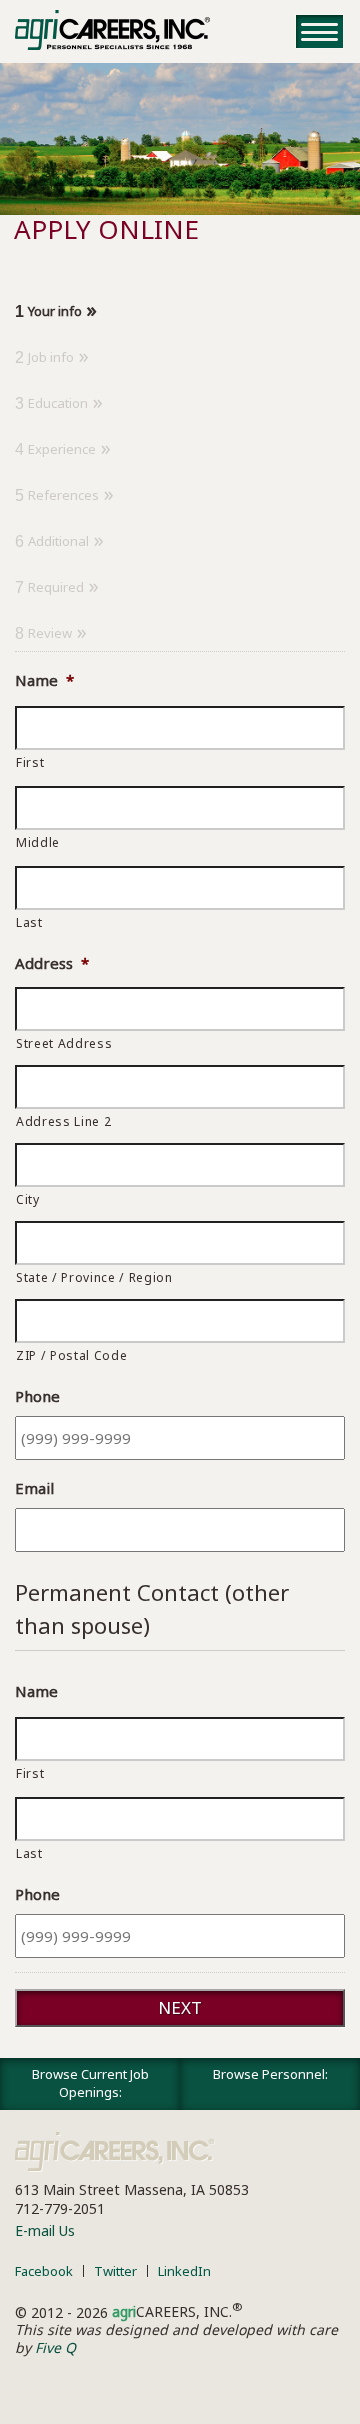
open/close (319, 31)
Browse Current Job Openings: (90, 2083)
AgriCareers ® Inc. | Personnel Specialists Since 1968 (112, 30)
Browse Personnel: (270, 2074)
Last (29, 922)
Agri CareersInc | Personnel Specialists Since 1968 (115, 2152)
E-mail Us (45, 2230)
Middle (38, 842)
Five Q (55, 2347)
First (30, 762)
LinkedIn (184, 2271)
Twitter (115, 2271)
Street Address (64, 1043)
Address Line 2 (63, 1121)
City (28, 1199)
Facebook (44, 2271)
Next (180, 2007)
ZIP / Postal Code (71, 1355)
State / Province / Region (94, 1277)
